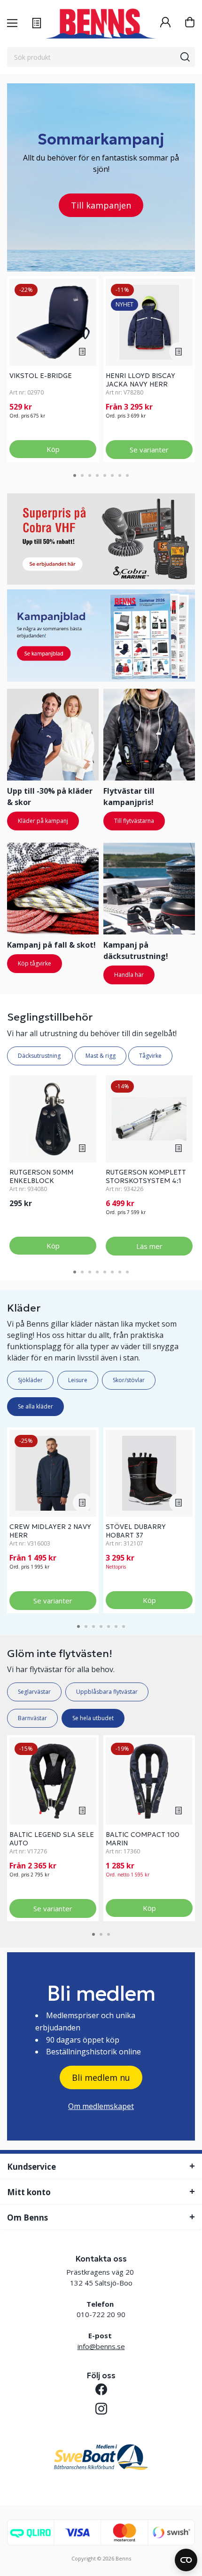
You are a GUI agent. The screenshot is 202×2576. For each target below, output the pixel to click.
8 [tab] (127, 475)
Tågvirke (150, 1056)
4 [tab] (97, 475)
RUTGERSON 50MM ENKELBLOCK (41, 1176)
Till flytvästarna (134, 821)
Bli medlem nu (101, 2077)
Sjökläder (30, 1380)
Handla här (129, 975)
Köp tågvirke (35, 963)
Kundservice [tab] (31, 2167)
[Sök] (185, 57)
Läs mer (149, 1246)
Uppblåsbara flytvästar (107, 1692)
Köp (53, 449)
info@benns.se (101, 2346)
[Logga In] (165, 23)
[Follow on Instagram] (101, 2409)
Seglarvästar (34, 1692)
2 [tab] (82, 475)
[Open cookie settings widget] (186, 2560)
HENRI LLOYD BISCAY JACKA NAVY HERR (140, 380)
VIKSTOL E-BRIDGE (41, 376)
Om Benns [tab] (27, 2218)
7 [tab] (120, 475)
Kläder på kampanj (43, 821)
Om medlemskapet (101, 2106)
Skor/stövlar (129, 1380)
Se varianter (149, 450)
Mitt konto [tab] (29, 2192)
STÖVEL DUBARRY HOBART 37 (136, 1531)
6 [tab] (112, 475)
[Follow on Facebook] (101, 2389)
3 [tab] (90, 475)
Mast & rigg (101, 1056)
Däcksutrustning (40, 1056)
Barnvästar (32, 1718)
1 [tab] (75, 475)
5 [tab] (105, 475)
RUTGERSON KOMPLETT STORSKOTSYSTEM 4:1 (146, 1176)
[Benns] (101, 24)
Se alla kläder (35, 1406)
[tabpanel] (53, 369)
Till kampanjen (101, 205)
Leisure (78, 1380)
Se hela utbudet (93, 1718)
